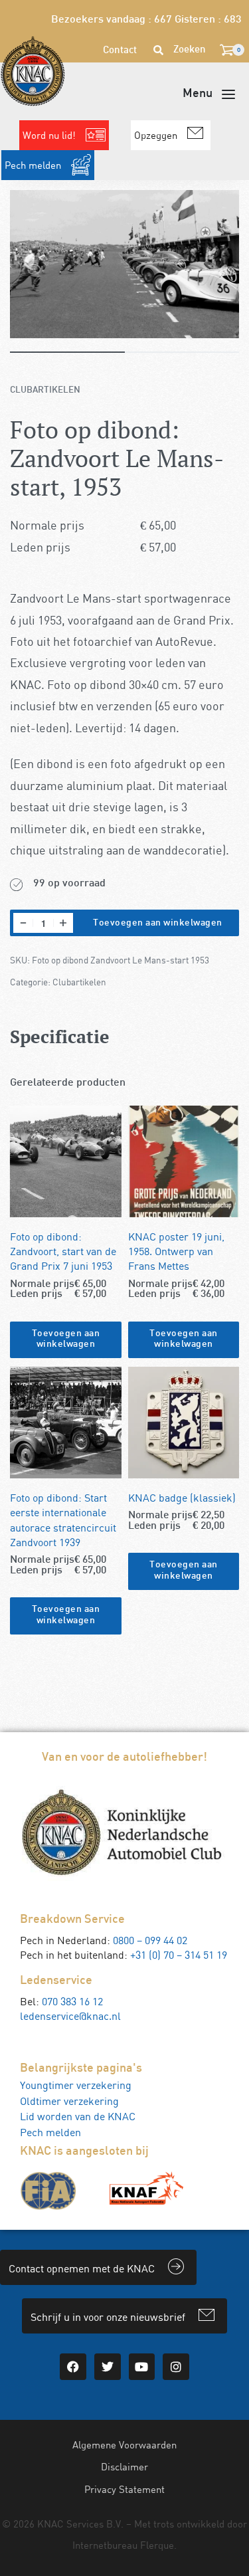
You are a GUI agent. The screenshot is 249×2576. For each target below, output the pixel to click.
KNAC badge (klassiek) (182, 1498)
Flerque (157, 2545)
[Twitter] (108, 2367)
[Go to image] (67, 352)
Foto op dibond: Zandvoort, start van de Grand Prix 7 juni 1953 (63, 1251)
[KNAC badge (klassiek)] (184, 1423)
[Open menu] (209, 94)
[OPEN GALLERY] (124, 264)
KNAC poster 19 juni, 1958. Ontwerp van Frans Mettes (176, 1251)
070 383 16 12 (72, 2001)
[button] (66, 1340)
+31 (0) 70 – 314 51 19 (179, 1955)
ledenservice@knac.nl (70, 2016)
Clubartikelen (45, 390)
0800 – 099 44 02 (150, 1940)
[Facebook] (73, 2367)
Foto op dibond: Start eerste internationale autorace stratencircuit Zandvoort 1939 (63, 1520)
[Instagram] (176, 2367)
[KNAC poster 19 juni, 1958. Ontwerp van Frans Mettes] (184, 1161)
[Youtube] (142, 2367)
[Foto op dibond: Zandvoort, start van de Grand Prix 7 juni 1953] (66, 1161)
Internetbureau (105, 2545)
